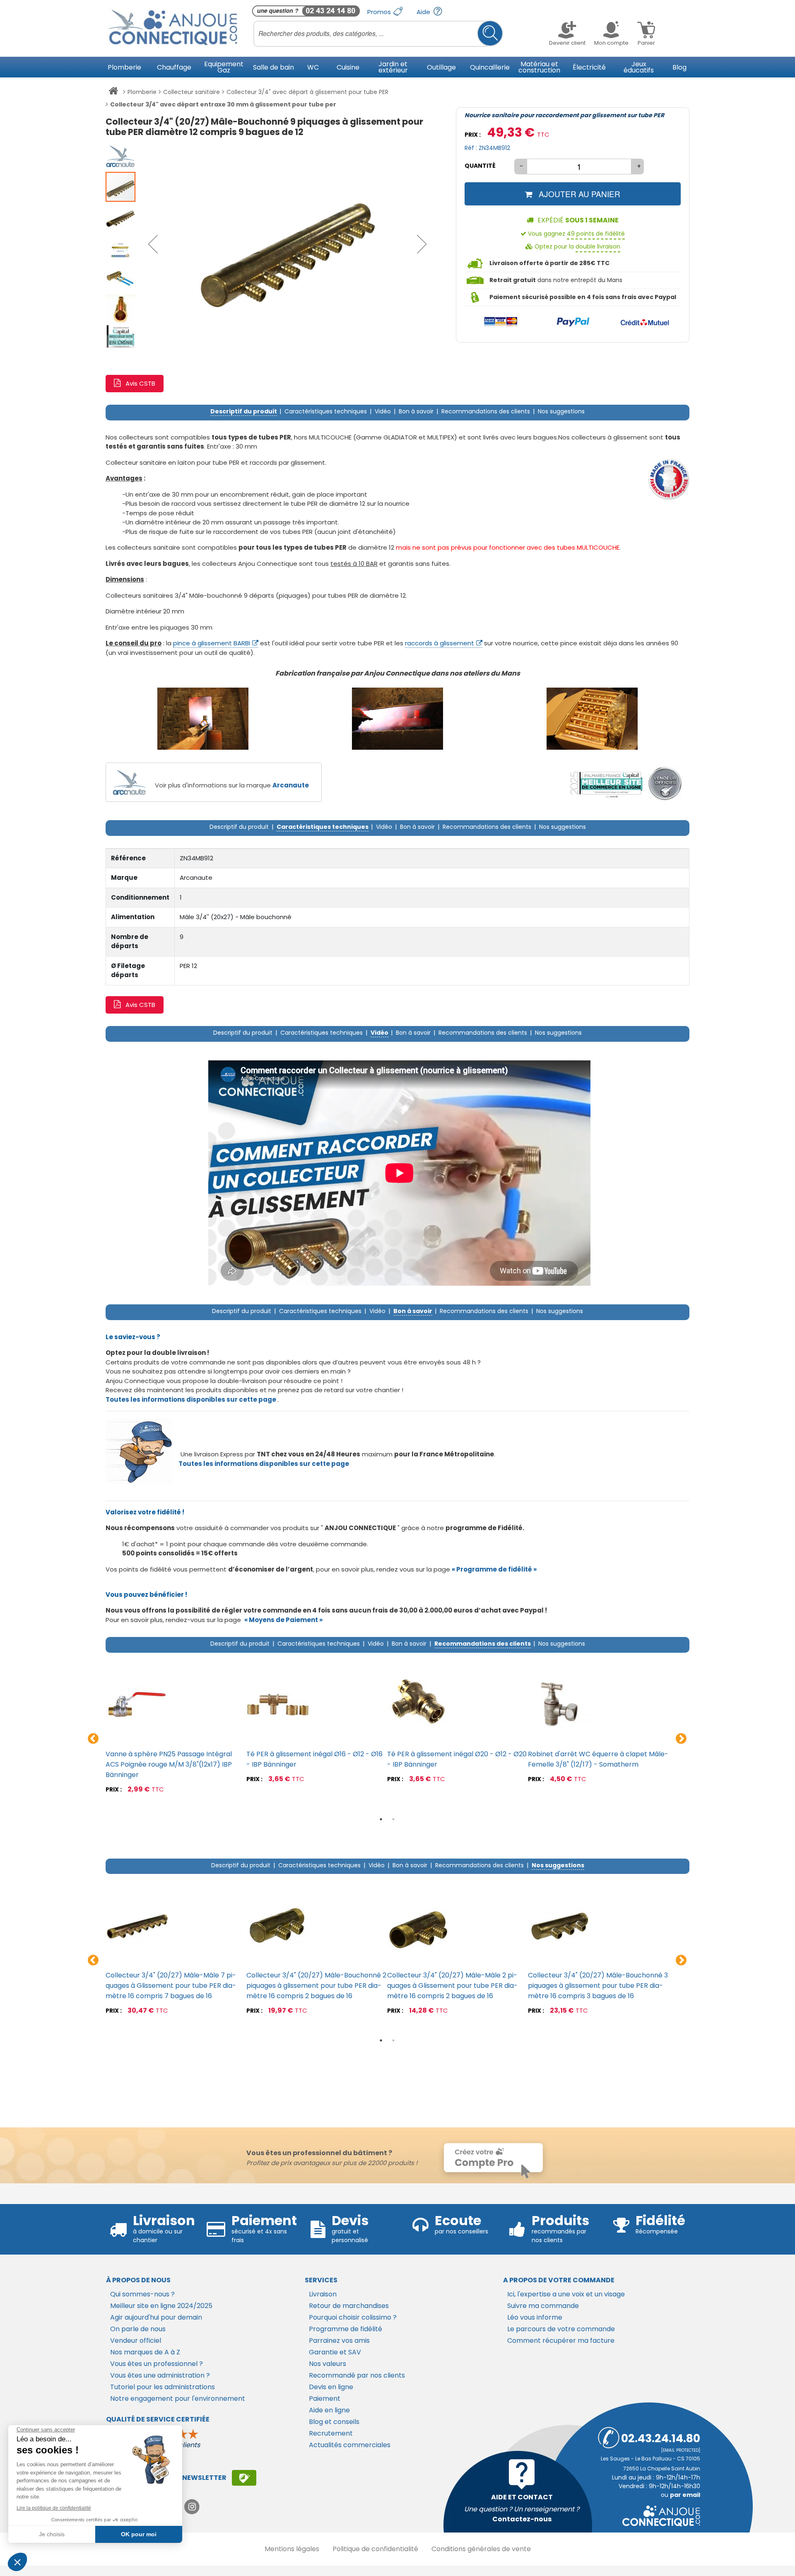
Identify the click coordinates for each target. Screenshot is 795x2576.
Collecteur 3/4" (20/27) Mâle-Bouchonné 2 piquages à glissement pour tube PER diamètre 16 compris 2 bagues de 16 (316, 1986)
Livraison (323, 2294)
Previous (93, 1739)
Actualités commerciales (350, 2445)
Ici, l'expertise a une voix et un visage (566, 2294)
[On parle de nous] (606, 784)
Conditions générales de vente (481, 2549)
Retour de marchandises (349, 2306)
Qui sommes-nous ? (142, 2294)
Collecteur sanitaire (192, 92)
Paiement (325, 2399)
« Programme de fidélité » (494, 1569)
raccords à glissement (440, 643)
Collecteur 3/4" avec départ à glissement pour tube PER (307, 92)
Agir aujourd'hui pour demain (156, 2317)
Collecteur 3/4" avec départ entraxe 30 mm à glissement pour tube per (223, 104)
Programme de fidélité (346, 2329)
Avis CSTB (140, 383)
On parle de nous (138, 2329)
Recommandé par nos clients (357, 2375)
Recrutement (331, 2433)
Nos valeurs (328, 2364)
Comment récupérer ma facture (561, 2341)
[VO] (665, 784)
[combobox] (378, 34)
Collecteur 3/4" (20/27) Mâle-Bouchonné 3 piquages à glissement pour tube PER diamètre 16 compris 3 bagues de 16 (598, 1986)
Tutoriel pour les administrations (163, 2387)
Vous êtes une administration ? (160, 2375)
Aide (424, 12)
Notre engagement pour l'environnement (178, 2399)
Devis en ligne (331, 2387)
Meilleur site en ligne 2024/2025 (161, 2306)
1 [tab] (381, 1819)
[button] (153, 244)
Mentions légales (292, 2549)
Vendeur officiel (136, 2341)
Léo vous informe (535, 2317)
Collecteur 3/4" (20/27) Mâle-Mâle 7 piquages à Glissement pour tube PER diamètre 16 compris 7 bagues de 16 (171, 1986)
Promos (380, 12)
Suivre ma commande (543, 2306)
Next (681, 1739)
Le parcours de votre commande (561, 2329)
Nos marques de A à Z (145, 2352)
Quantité (480, 166)
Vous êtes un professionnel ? (157, 2364)
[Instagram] (192, 2507)
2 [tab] (393, 1819)
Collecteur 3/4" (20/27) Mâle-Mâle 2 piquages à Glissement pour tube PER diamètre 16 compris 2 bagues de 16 (452, 1986)
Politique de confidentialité (375, 2549)
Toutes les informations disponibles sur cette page (264, 1464)
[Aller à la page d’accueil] (113, 92)
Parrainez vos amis (339, 2341)
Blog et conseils (334, 2422)
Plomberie (142, 92)
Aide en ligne (329, 2410)
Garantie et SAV (335, 2352)
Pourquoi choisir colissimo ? (353, 2317)
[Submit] (490, 33)
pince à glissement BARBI (212, 643)
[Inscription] (244, 2478)
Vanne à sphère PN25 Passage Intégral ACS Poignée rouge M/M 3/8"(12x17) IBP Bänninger (169, 1764)
